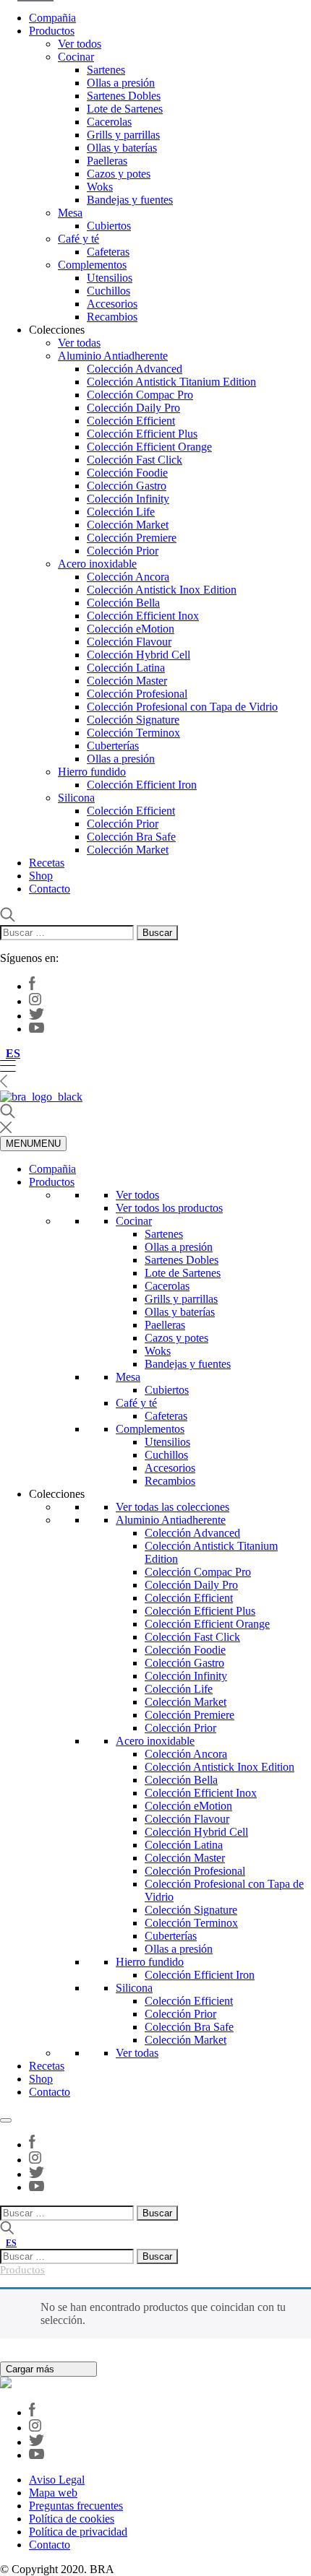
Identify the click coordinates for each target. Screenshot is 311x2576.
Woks (100, 187)
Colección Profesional (137, 694)
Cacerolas (109, 122)
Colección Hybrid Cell (139, 655)
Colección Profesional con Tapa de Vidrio (182, 707)
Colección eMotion (131, 629)
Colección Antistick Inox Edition (162, 590)
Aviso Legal (57, 2480)
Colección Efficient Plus (142, 434)
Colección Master (127, 681)
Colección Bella (123, 603)
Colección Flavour (129, 642)
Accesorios (112, 304)
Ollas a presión (121, 83)
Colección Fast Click (135, 460)
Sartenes (106, 70)
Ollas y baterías (122, 148)
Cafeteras (108, 252)
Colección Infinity (128, 499)
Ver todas (79, 343)
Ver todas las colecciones (172, 1507)
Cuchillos (108, 291)
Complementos (92, 265)
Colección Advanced (135, 369)
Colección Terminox (133, 733)
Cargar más (31, 2369)
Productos (52, 31)
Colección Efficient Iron (142, 785)
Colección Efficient (131, 421)
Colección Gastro (127, 486)
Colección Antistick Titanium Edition (171, 382)
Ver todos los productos (169, 1208)
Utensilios (110, 278)
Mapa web (53, 2493)
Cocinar (76, 57)
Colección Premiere (132, 538)
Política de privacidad (78, 2532)
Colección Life (121, 512)
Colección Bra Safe (131, 837)
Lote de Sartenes (125, 109)
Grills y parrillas (123, 135)
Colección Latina (126, 668)
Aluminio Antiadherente (113, 356)
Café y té (78, 239)
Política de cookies (72, 2519)
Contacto (50, 889)
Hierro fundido (92, 772)
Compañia (52, 18)
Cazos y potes (119, 174)
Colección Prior (123, 551)
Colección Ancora (128, 577)
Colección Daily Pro (133, 408)
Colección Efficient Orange (149, 447)
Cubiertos (109, 226)
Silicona (76, 798)
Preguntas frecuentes (76, 2506)
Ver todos (80, 44)
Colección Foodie (127, 473)
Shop (41, 876)
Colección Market (128, 525)
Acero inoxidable (97, 564)
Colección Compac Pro (140, 395)
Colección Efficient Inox (143, 616)
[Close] (6, 2120)
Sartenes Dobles (124, 96)
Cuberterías (113, 746)
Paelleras (107, 161)
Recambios (112, 317)
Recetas (47, 863)
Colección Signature (133, 720)
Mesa (70, 213)
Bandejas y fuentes (130, 200)
